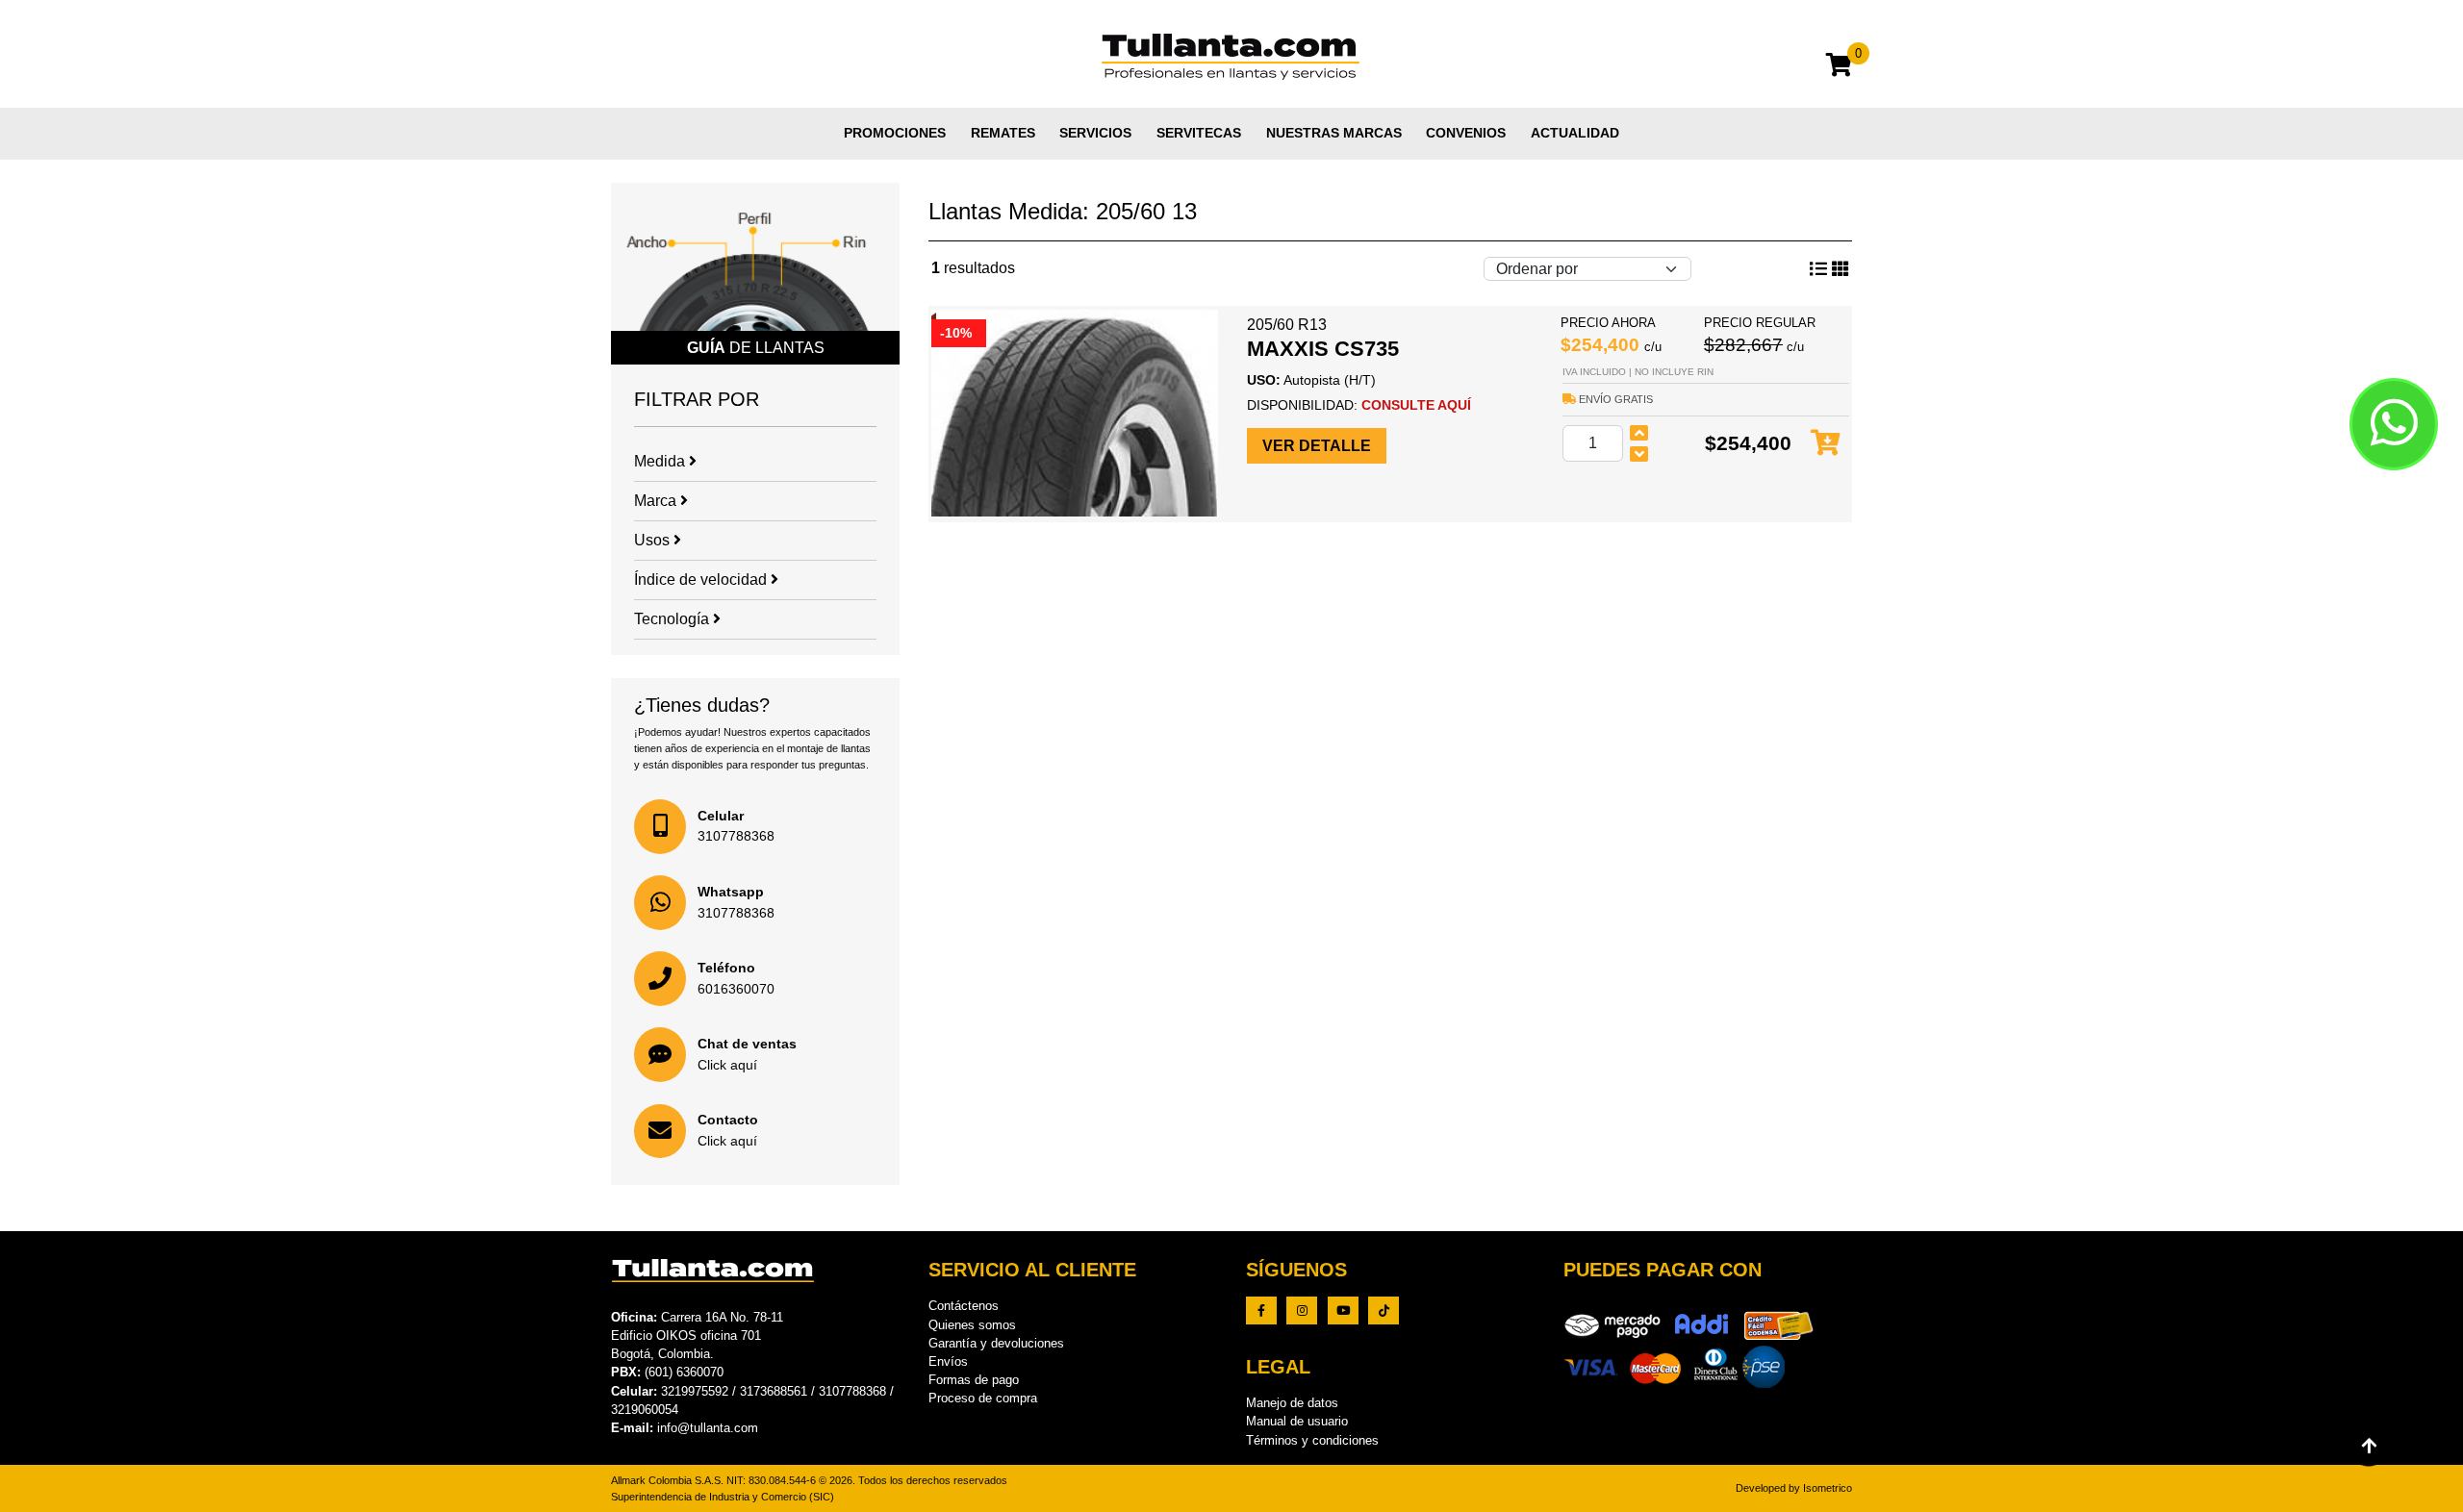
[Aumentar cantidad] (1639, 433)
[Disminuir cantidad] (1639, 454)
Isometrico (1828, 1488)
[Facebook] (1261, 1310)
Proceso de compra (983, 1398)
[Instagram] (1302, 1310)
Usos (654, 540)
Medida (661, 461)
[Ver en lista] (1841, 269)
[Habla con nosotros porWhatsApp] (2394, 424)
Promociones (895, 133)
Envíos (948, 1361)
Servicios (1095, 133)
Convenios (1466, 133)
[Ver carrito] (1839, 68)
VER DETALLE (1317, 446)
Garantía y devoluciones (996, 1343)
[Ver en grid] (1818, 269)
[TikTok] (1384, 1310)
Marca (657, 501)
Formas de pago (974, 1380)
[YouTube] (1343, 1310)
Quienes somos (972, 1325)
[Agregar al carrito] (1826, 444)
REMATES (1003, 133)
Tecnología (673, 619)
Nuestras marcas (1334, 133)
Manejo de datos (1292, 1403)
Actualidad (1575, 133)
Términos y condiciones (1312, 1440)
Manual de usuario (1297, 1421)
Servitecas (1199, 133)
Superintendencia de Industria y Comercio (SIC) (723, 1497)
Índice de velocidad (702, 580)
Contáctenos (964, 1306)
